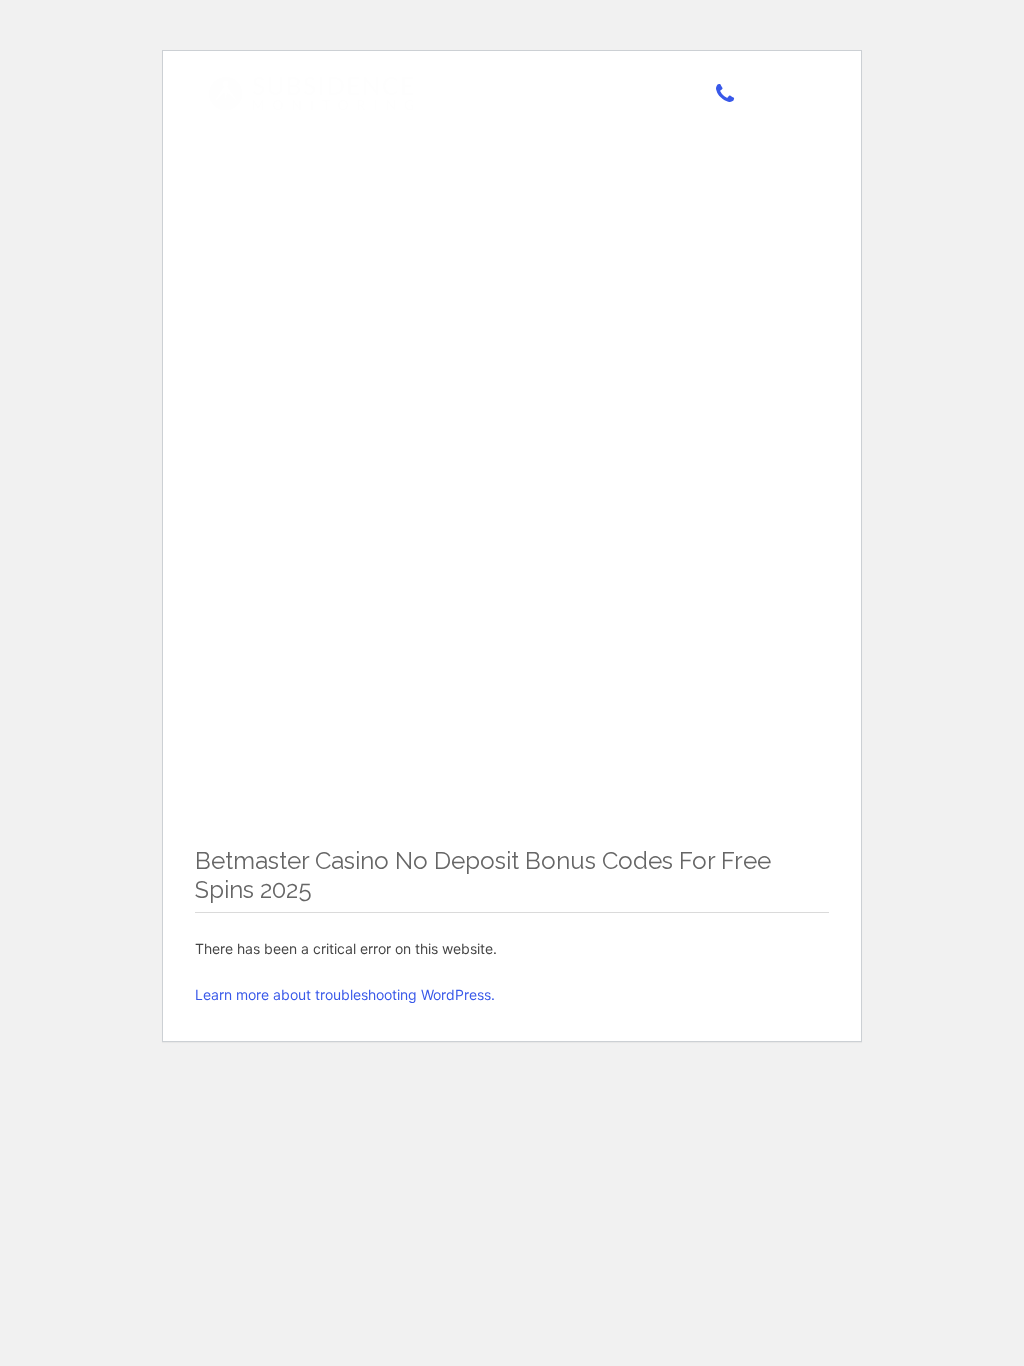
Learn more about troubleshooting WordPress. (345, 994)
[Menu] (781, 97)
